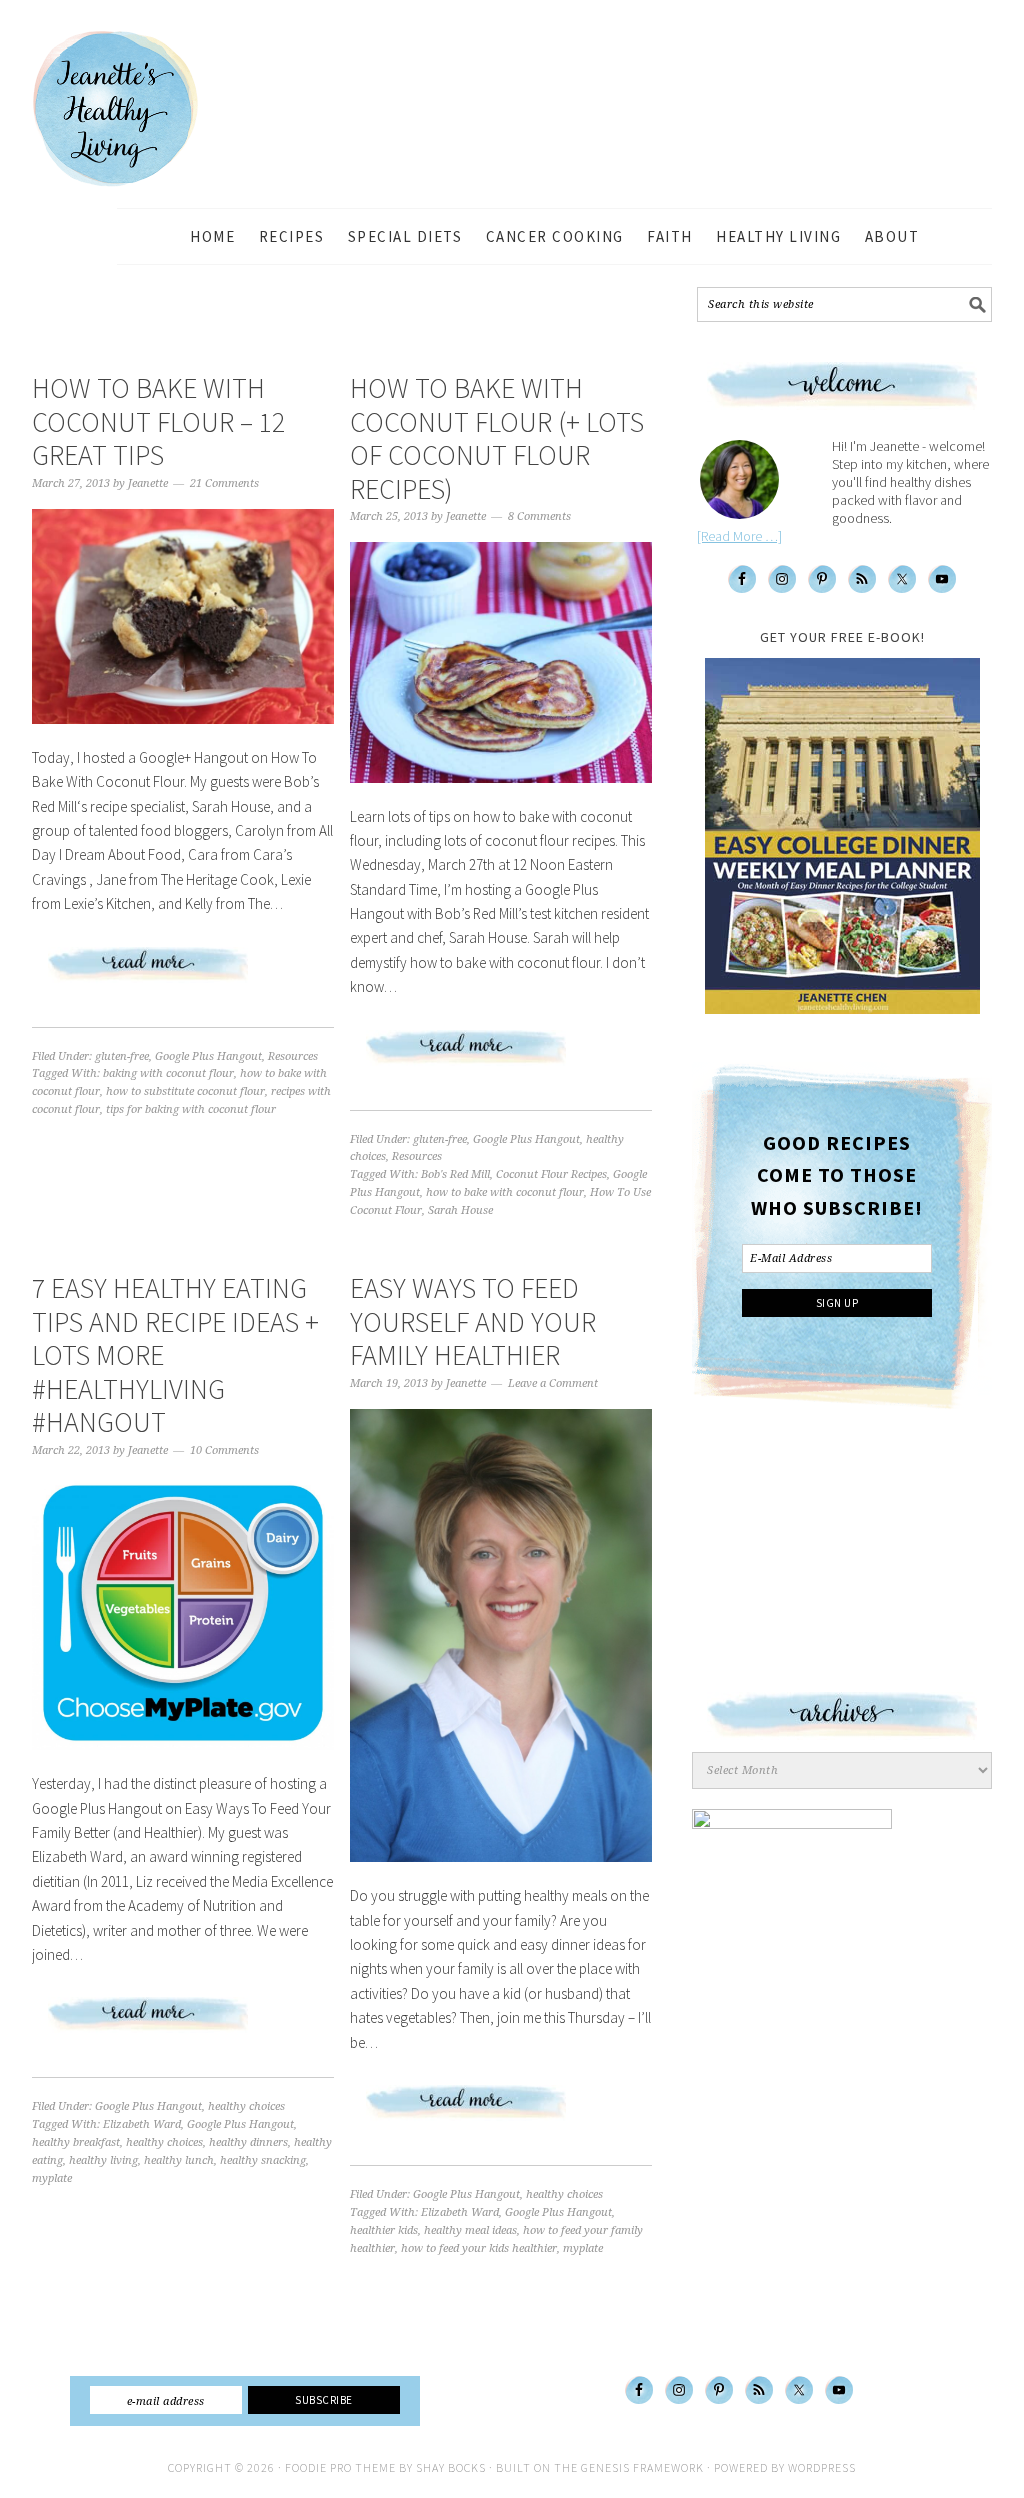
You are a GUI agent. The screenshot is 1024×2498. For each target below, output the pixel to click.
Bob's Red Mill (455, 1174)
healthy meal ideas (470, 2230)
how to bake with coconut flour (505, 1192)
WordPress (822, 2467)
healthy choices (246, 2106)
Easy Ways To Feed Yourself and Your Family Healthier (473, 1321)
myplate (52, 2178)
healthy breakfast (76, 2142)
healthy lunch (179, 2160)
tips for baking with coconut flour (191, 1109)
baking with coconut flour (168, 1073)
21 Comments (224, 483)
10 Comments (224, 1450)
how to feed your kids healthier (479, 2248)
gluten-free (122, 1056)
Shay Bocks (451, 2467)
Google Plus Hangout (208, 1056)
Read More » (183, 972)
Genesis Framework (642, 2467)
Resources (293, 1056)
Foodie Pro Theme (340, 2467)
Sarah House (460, 1210)
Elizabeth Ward (142, 2124)
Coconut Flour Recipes (551, 1174)
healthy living (103, 2160)
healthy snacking (263, 2160)
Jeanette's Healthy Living (132, 109)
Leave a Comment (553, 1383)
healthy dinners (248, 2142)
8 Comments (539, 516)
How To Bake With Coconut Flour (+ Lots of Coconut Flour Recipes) (497, 438)
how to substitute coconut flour (185, 1091)
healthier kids (384, 2230)
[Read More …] (739, 536)
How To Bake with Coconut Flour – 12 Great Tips (158, 421)
